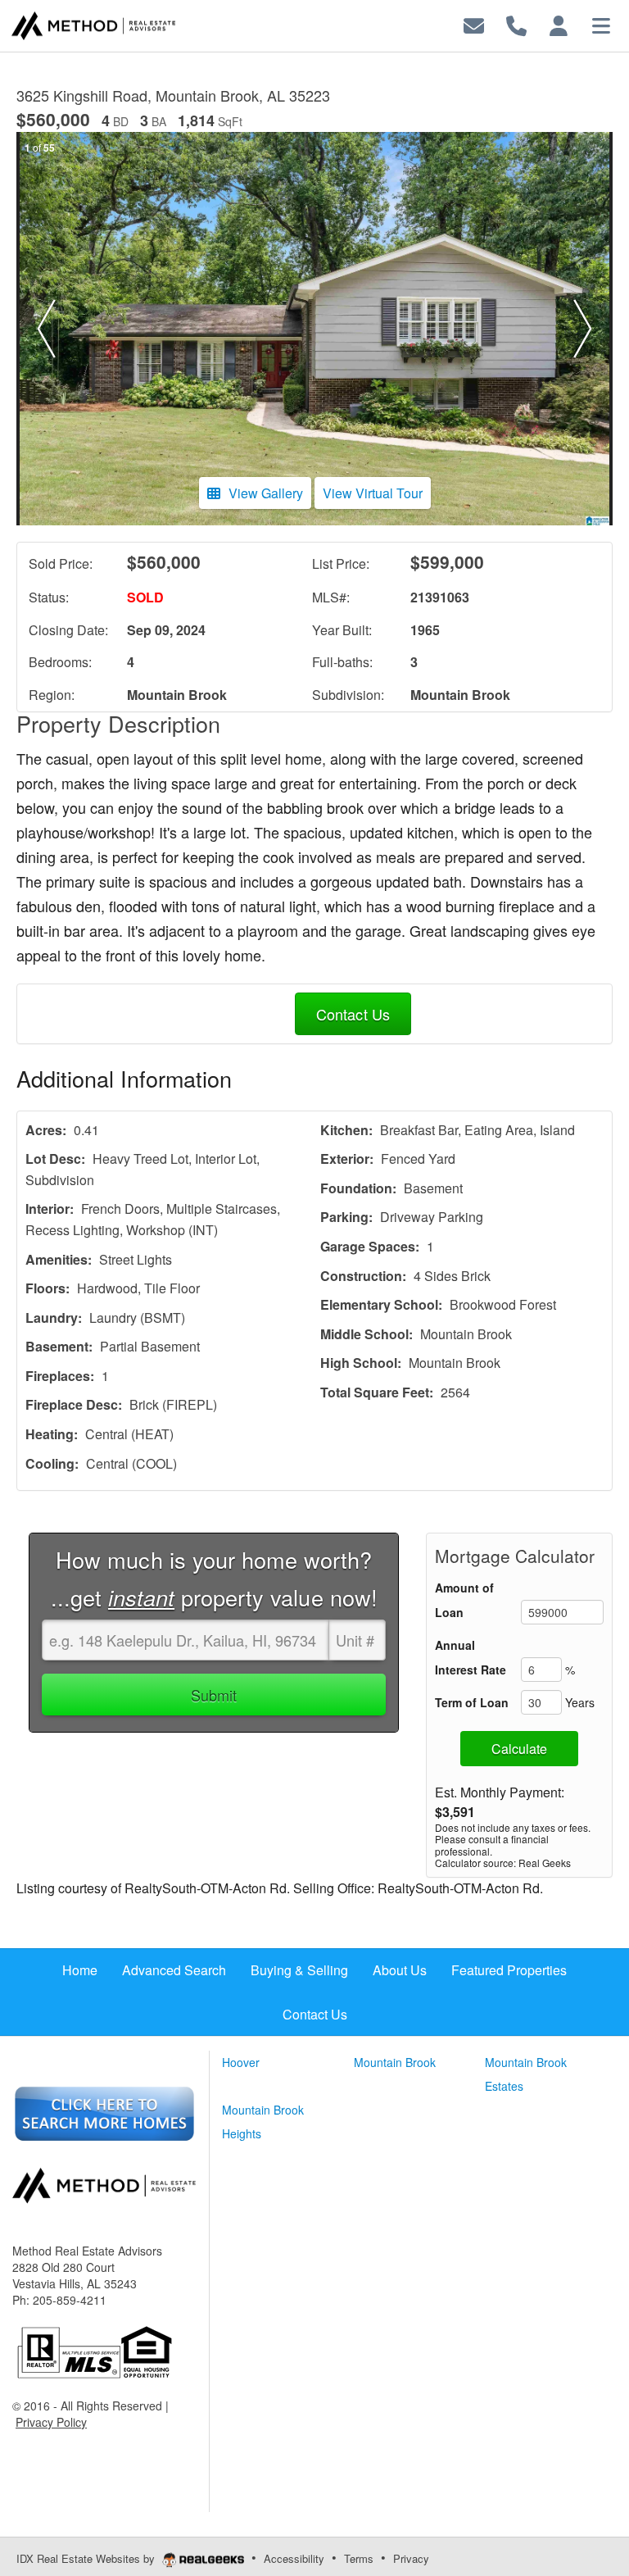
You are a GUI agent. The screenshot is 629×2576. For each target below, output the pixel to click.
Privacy (411, 2558)
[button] (46, 329)
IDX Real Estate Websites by (87, 2558)
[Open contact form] (474, 24)
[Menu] (601, 24)
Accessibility (294, 2558)
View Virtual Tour (373, 493)
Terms (359, 2558)
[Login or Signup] (559, 24)
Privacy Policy (51, 2422)
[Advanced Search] (104, 2112)
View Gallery (266, 493)
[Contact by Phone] (516, 24)
